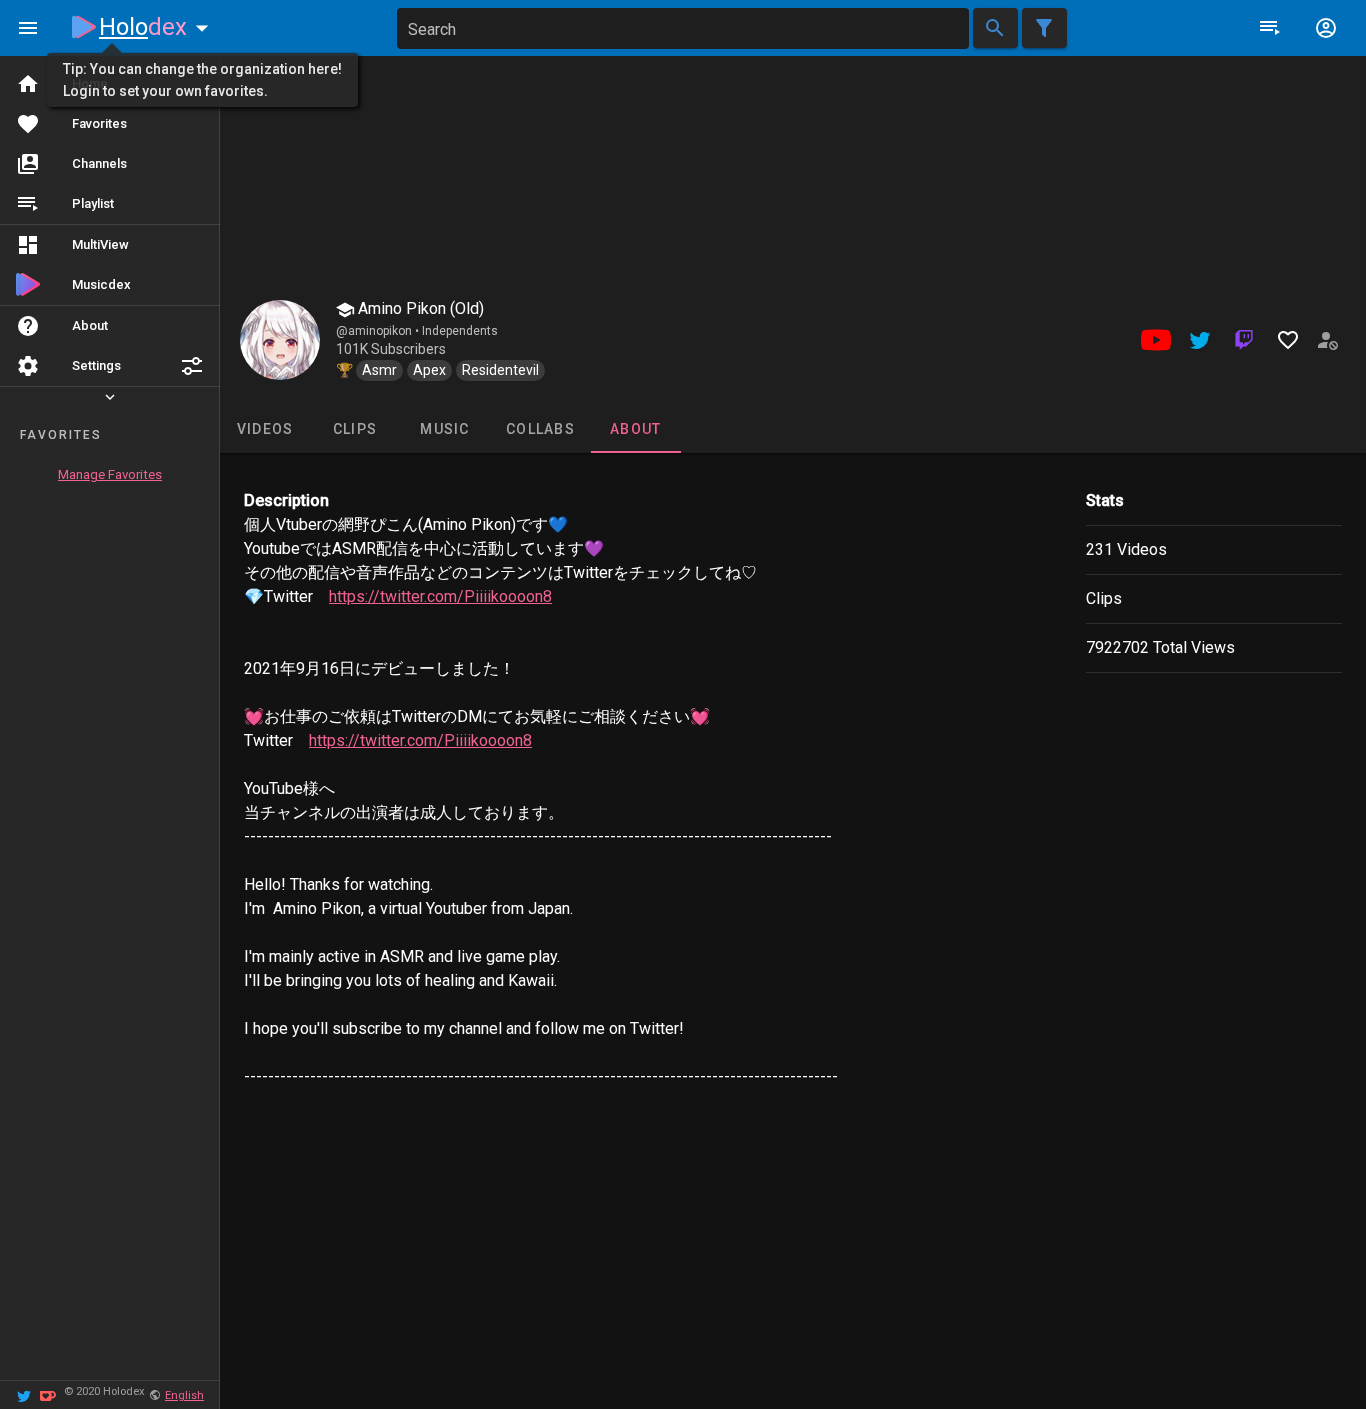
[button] (192, 366)
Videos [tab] (265, 429)
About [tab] (635, 429)
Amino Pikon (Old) (419, 308)
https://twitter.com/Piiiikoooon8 (440, 596)
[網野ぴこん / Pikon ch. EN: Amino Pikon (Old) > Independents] (280, 340)
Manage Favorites (110, 474)
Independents (460, 331)
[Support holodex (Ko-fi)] (48, 1394)
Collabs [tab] (540, 429)
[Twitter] (24, 1394)
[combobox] (683, 28)
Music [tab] (444, 429)
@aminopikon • (379, 331)
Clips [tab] (355, 429)
